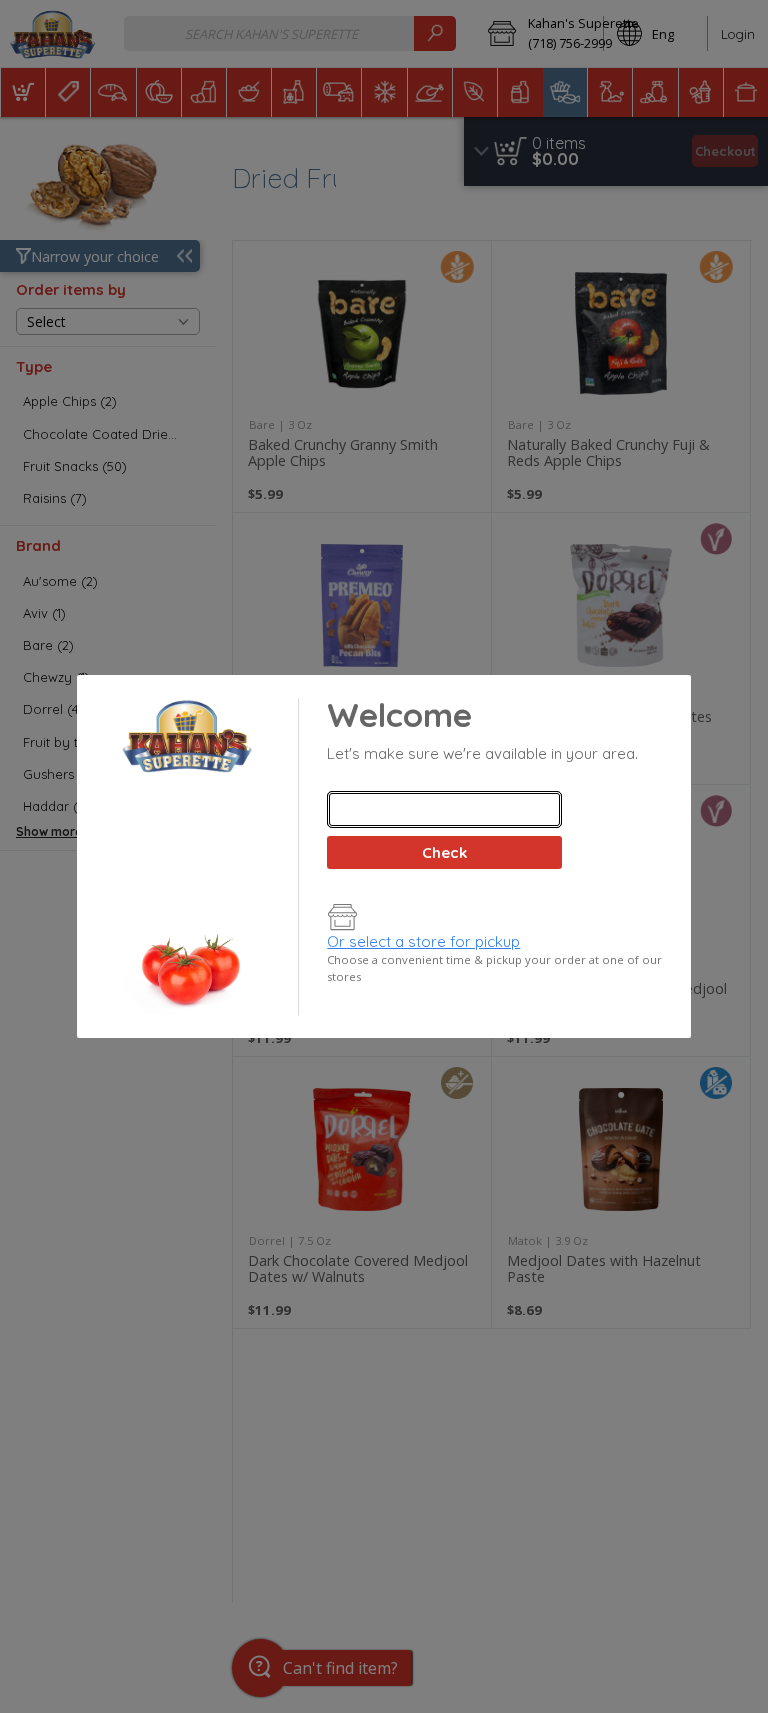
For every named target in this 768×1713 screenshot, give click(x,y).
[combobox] (444, 809)
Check (444, 852)
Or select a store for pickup (423, 941)
